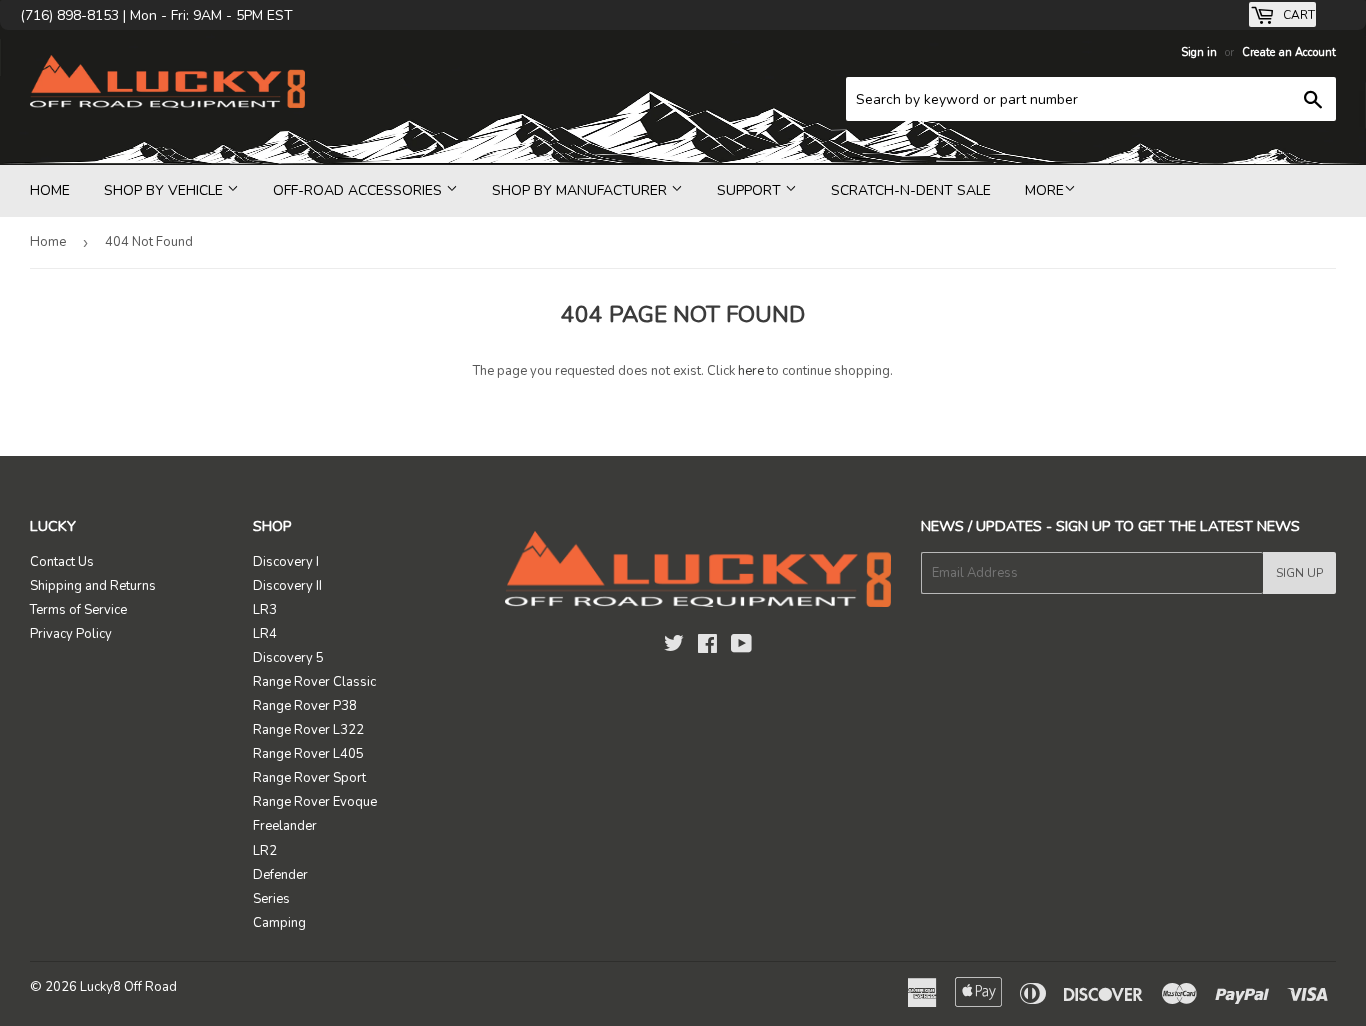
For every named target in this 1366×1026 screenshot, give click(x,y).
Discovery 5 (288, 658)
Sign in (1199, 52)
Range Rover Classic (314, 682)
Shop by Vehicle (165, 190)
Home (50, 190)
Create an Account (1289, 52)
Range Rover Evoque (315, 802)
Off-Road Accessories (359, 190)
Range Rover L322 (308, 730)
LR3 (265, 610)
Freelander (285, 826)
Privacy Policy (71, 634)
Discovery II (287, 586)
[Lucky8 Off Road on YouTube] (741, 647)
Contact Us (62, 562)
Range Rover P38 (305, 706)
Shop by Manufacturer (581, 190)
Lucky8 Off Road (128, 987)
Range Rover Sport (309, 778)
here (751, 371)
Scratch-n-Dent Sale (911, 190)
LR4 (265, 634)
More (1044, 190)
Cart (1297, 15)
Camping (279, 923)
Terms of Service (78, 610)
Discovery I (286, 562)
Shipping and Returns (93, 586)
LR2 (265, 851)
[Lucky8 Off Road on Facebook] (707, 647)
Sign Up (1299, 573)
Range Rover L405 (308, 754)
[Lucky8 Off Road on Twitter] (674, 647)
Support (751, 190)
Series (271, 899)
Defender (280, 875)
